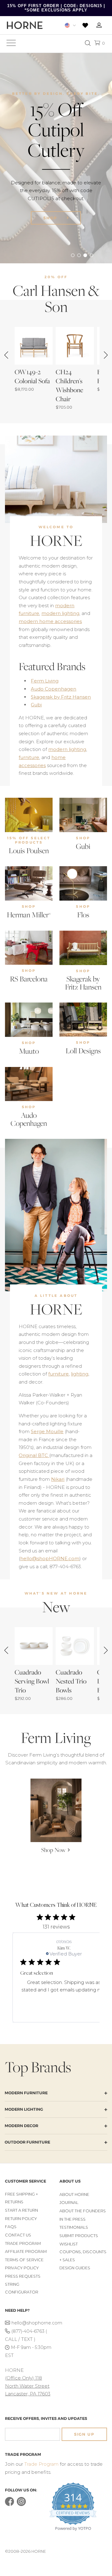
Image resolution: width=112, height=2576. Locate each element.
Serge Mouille (47, 1431)
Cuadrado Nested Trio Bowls (71, 1681)
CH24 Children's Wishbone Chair (69, 385)
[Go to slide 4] (91, 255)
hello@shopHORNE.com (50, 1558)
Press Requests (23, 2276)
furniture (29, 757)
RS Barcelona (29, 979)
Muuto (29, 1051)
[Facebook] (9, 2505)
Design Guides (75, 2268)
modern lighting (60, 613)
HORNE (56, 541)
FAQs (11, 2227)
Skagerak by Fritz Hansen (61, 697)
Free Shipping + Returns (21, 2198)
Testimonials (74, 2227)
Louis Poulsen (29, 851)
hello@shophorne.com (32, 2323)
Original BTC (34, 1455)
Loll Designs (83, 1051)
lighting (80, 1374)
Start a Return (21, 2210)
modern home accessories (50, 621)
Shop (51, 218)
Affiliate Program (26, 2251)
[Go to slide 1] (73, 255)
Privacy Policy (22, 2268)
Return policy (21, 2219)
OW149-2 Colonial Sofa (32, 376)
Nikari (58, 1479)
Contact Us (18, 2235)
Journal (69, 2203)
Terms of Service (24, 2260)
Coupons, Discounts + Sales (83, 2256)
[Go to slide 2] (79, 255)
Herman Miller (29, 915)
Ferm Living (45, 681)
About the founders (83, 2211)
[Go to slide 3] (85, 255)
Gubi (36, 705)
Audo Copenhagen (54, 689)
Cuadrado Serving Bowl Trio (32, 1681)
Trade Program (23, 2243)
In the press (72, 2219)
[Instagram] (21, 2505)
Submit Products (79, 2236)
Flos (83, 915)
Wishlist (69, 2244)
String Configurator (22, 2288)
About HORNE (74, 2194)
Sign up (84, 2434)
